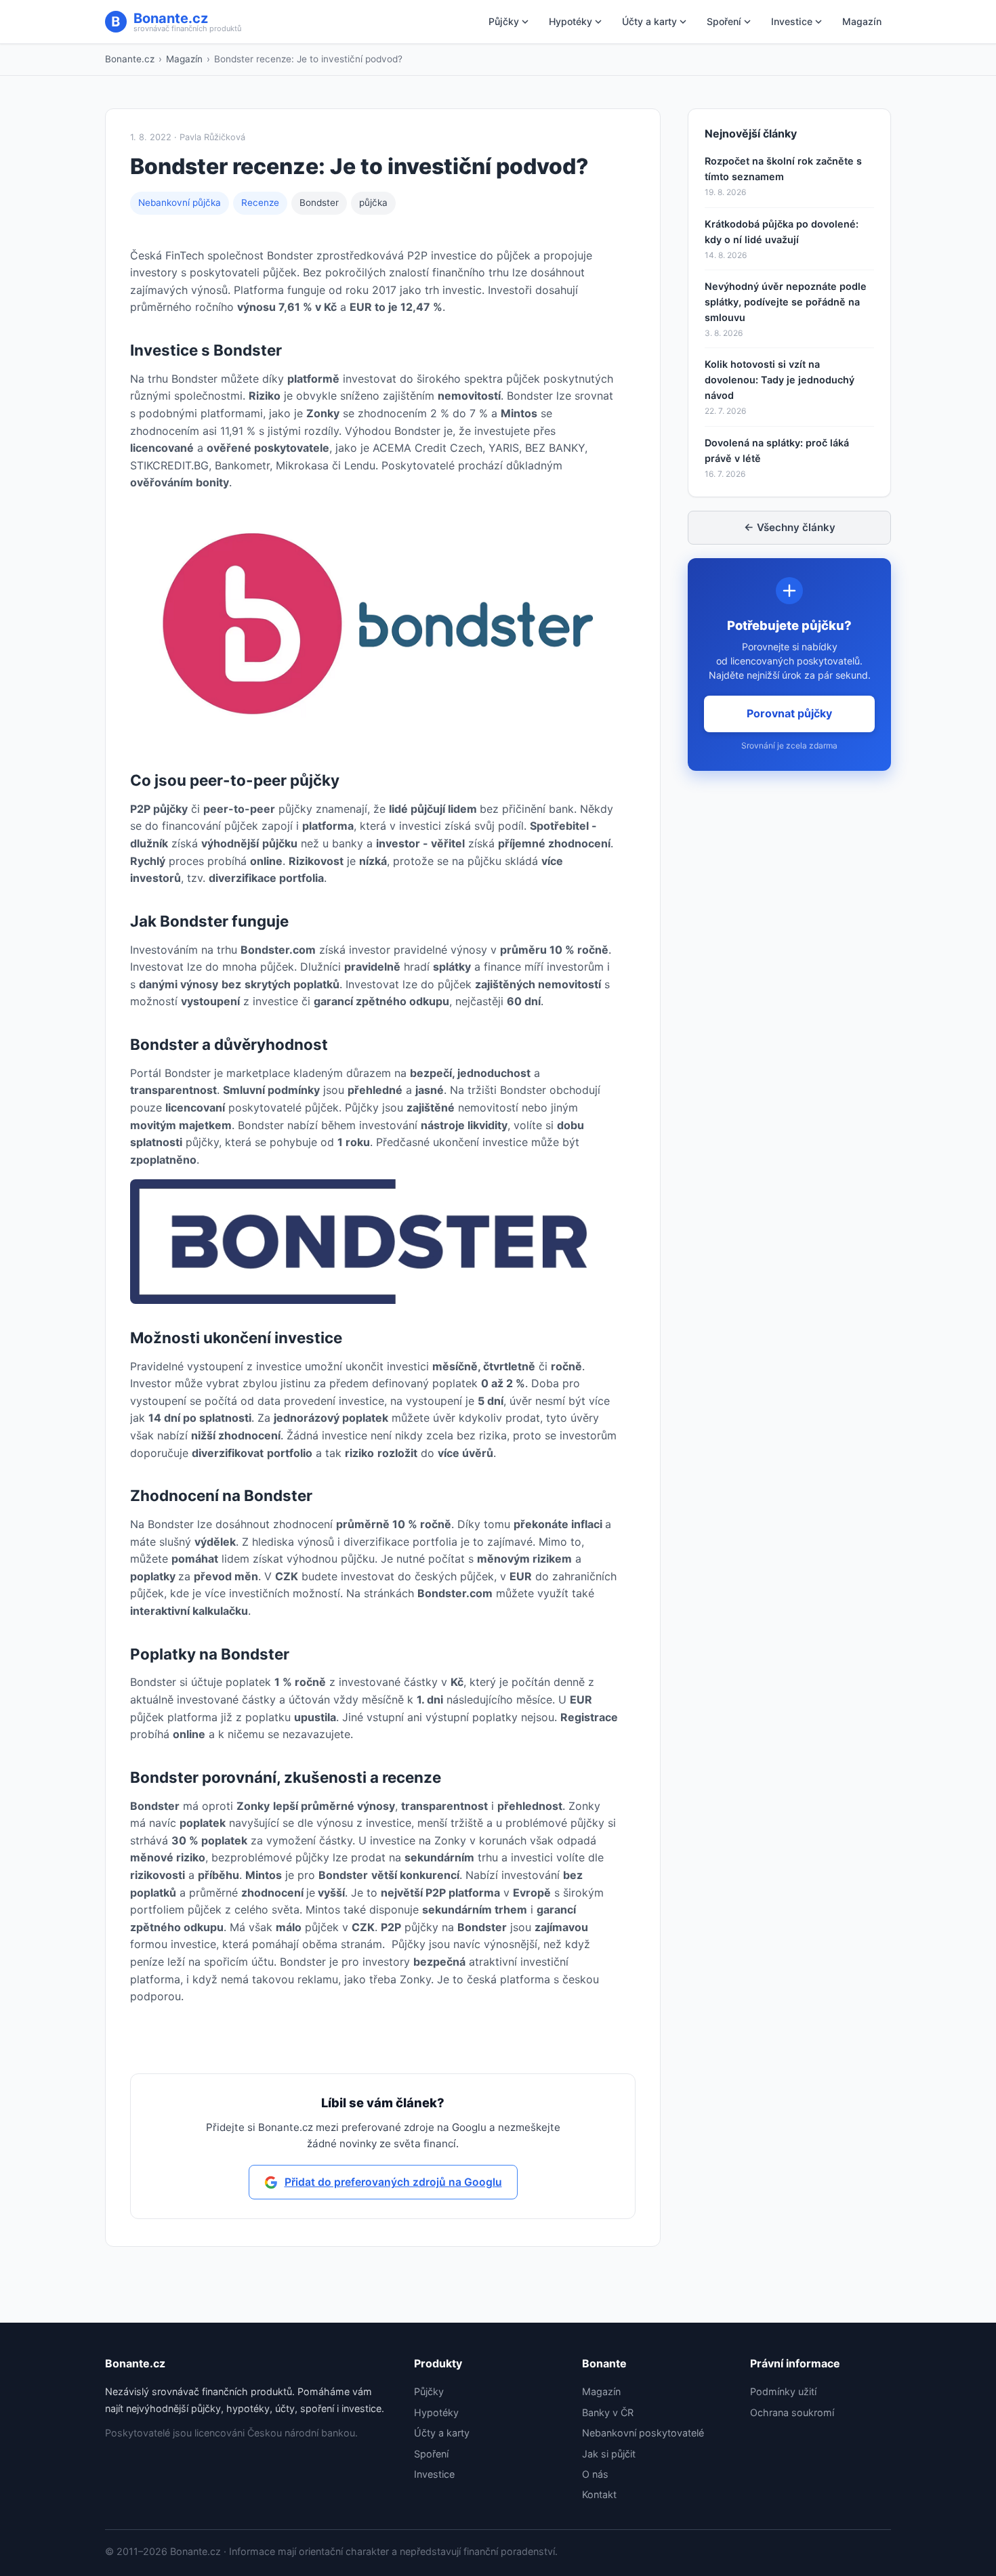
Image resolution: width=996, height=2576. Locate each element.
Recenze (260, 203)
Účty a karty (649, 21)
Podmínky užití (783, 2391)
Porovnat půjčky (789, 713)
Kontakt (599, 2494)
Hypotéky (570, 21)
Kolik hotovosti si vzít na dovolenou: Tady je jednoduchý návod (780, 380)
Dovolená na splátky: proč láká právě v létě (777, 450)
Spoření (724, 21)
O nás (595, 2474)
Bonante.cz (130, 59)
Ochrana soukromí (792, 2412)
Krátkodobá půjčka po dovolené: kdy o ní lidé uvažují (782, 232)
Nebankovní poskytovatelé (643, 2433)
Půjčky (504, 21)
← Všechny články (790, 527)
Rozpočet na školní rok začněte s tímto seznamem (783, 169)
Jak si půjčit (609, 2454)
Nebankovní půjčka (180, 203)
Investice (792, 21)
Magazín (862, 21)
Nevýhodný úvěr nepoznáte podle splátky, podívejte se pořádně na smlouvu (786, 302)
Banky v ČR (608, 2412)
